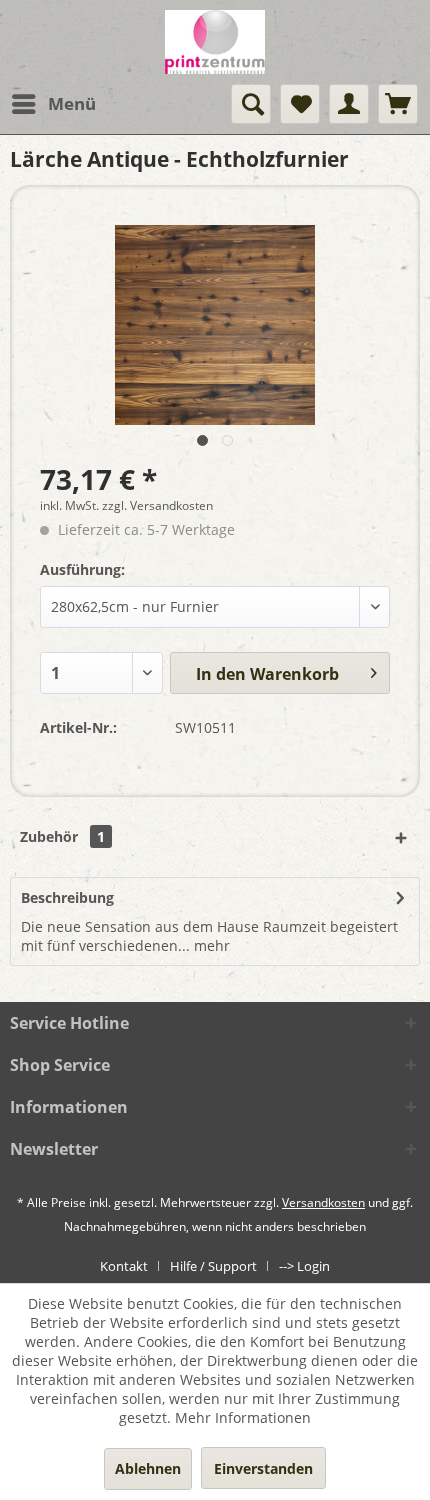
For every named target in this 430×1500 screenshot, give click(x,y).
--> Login (304, 1266)
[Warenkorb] (398, 104)
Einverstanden (263, 1468)
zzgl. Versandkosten (157, 505)
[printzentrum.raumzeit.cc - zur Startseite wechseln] (215, 42)
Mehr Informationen (243, 1417)
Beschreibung (67, 897)
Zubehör (62, 836)
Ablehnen (148, 1468)
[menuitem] (53, 104)
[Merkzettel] (300, 104)
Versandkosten (323, 1202)
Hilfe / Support (213, 1266)
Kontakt (124, 1266)
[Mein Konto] (349, 104)
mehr (210, 945)
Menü (72, 103)
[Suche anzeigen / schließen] (251, 104)
